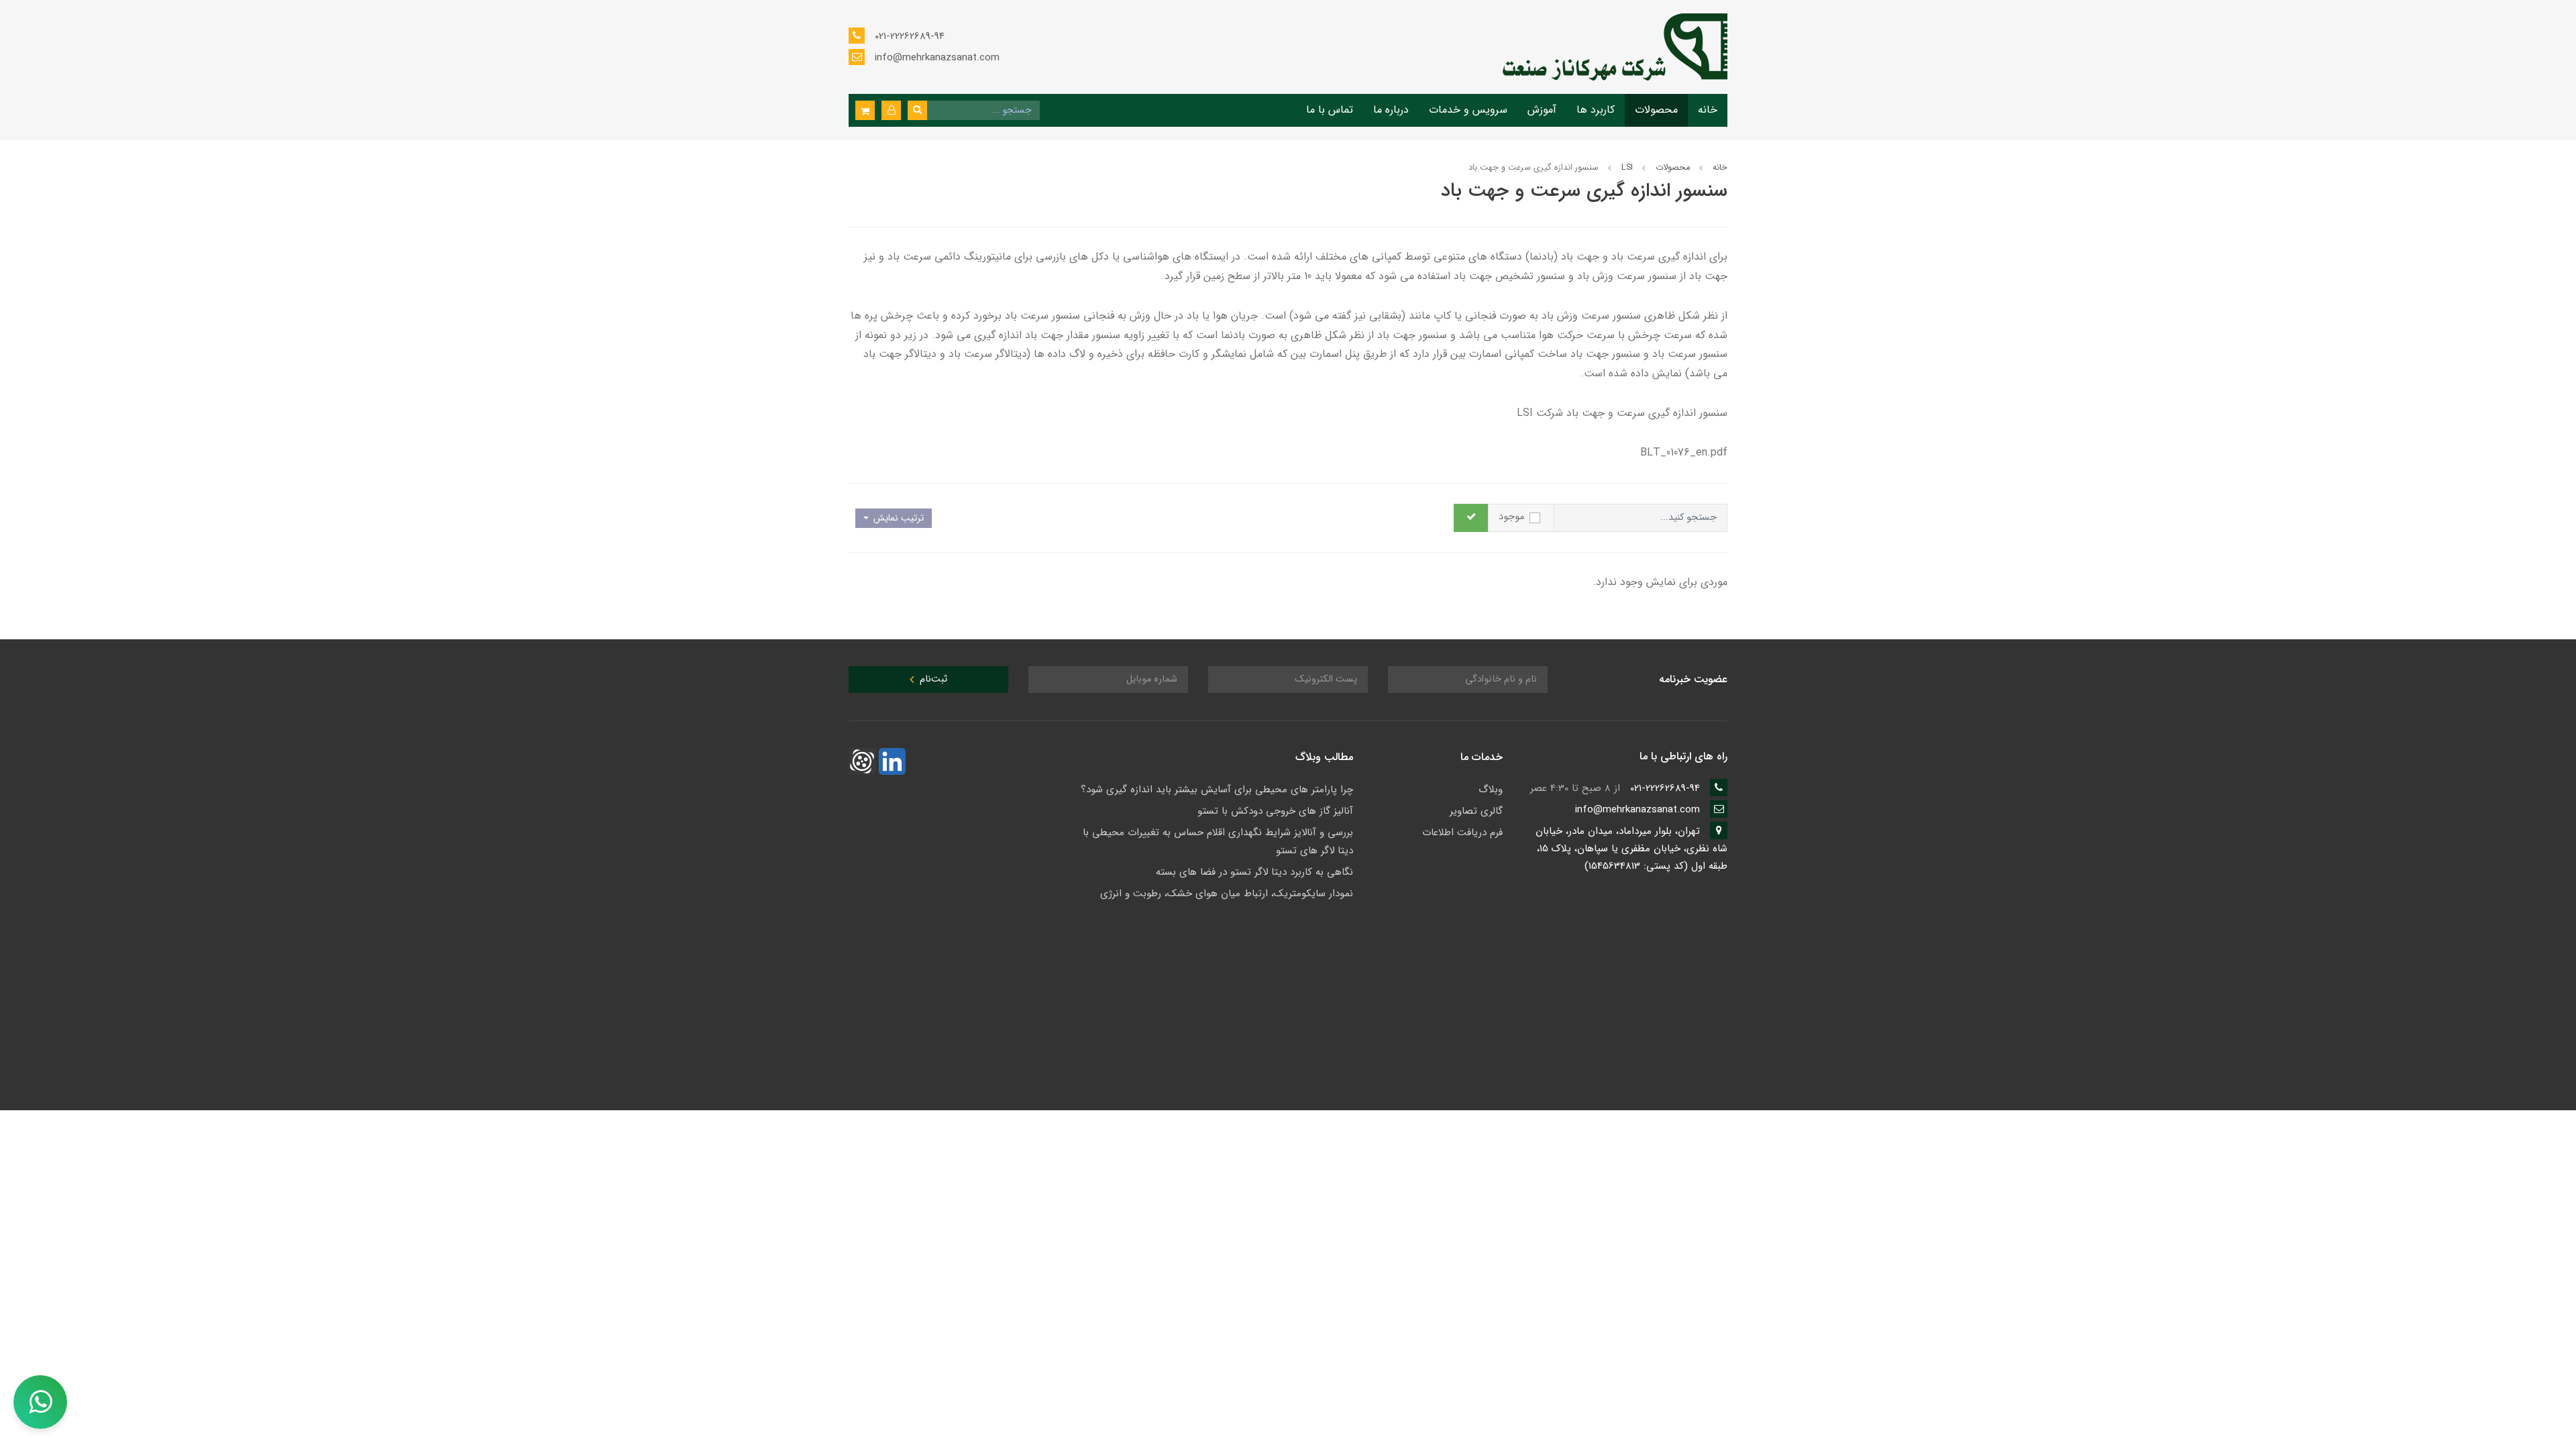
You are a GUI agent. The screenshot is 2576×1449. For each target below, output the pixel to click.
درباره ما (1391, 110)
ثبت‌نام (932, 679)
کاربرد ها (1596, 110)
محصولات (1656, 110)
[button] (891, 110)
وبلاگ (1491, 790)
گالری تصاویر (1476, 811)
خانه (1708, 110)
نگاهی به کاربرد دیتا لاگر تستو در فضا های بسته (1254, 872)
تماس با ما (1330, 110)
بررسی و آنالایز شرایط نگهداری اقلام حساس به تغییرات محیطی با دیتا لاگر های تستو (1218, 842)
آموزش (1542, 110)
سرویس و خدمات (1468, 110)
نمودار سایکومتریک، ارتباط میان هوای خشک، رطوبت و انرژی (1227, 894)
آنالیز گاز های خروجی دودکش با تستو (1275, 811)
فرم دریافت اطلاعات (1462, 833)
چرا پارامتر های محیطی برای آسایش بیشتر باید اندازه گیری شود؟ (1217, 790)
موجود (1511, 517)
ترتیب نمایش (897, 518)
